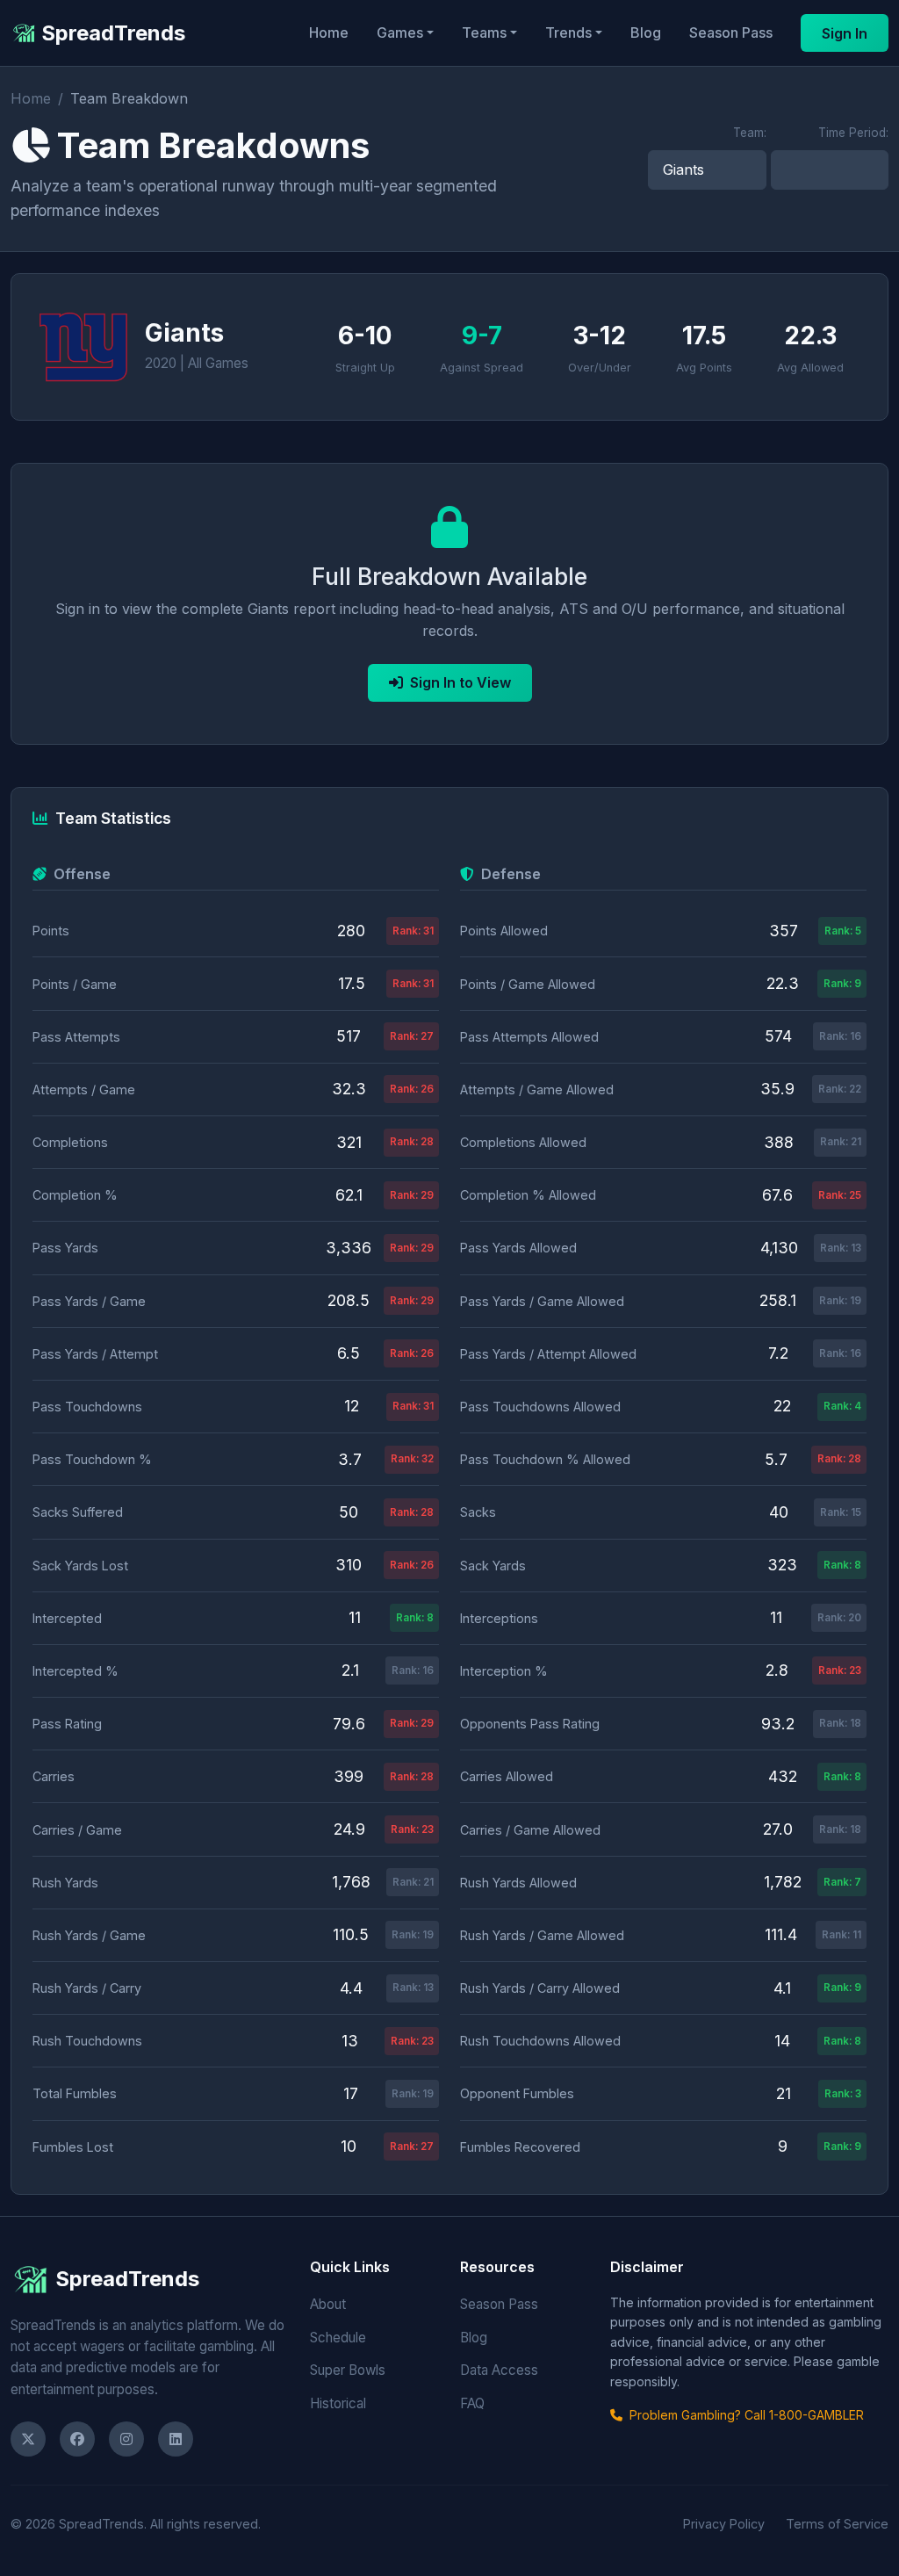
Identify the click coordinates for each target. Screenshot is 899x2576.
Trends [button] (568, 32)
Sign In (845, 33)
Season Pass (731, 32)
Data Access (499, 2370)
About (328, 2304)
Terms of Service (837, 2524)
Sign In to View (460, 682)
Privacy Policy (724, 2524)
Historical (338, 2403)
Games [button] (400, 32)
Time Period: (853, 133)
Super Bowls (348, 2370)
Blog (646, 32)
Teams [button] (484, 32)
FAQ (472, 2403)
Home (329, 32)
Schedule (338, 2338)
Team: (750, 133)
